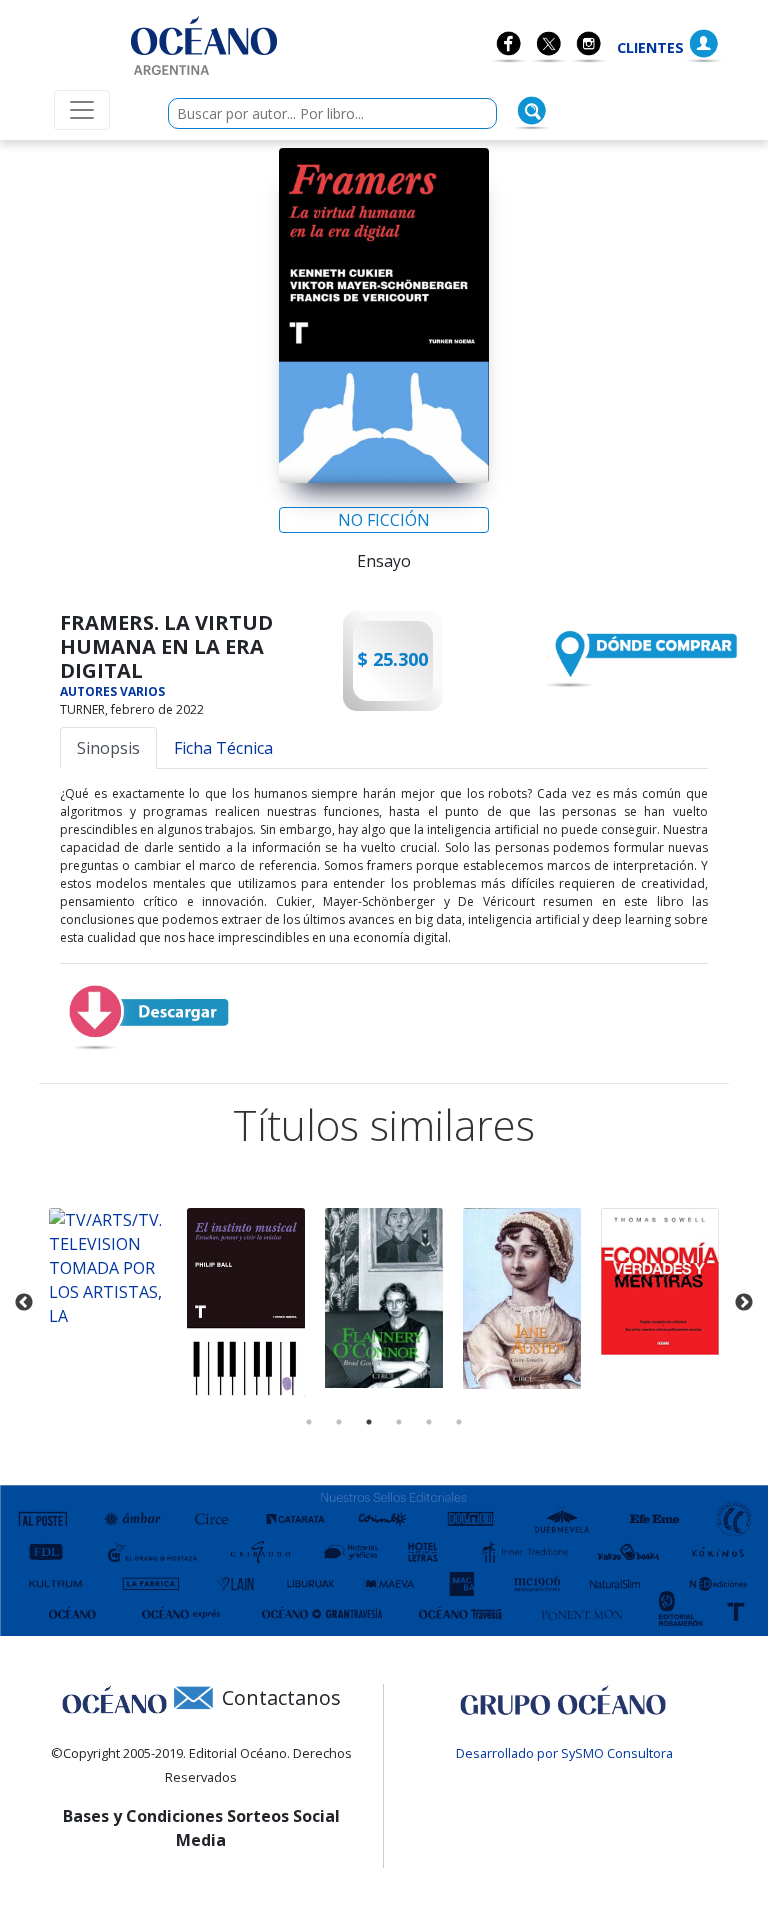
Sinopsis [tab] (108, 748)
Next (744, 1303)
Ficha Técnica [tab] (223, 748)
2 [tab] (339, 1422)
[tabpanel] (108, 1268)
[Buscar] (532, 111)
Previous (24, 1303)
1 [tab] (309, 1422)
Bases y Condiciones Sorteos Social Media (201, 1828)
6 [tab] (459, 1422)
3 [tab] (369, 1422)
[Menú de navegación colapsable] (82, 110)
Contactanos (281, 1697)
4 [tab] (399, 1422)
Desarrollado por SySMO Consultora (564, 1753)
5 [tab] (429, 1422)
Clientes (650, 47)
